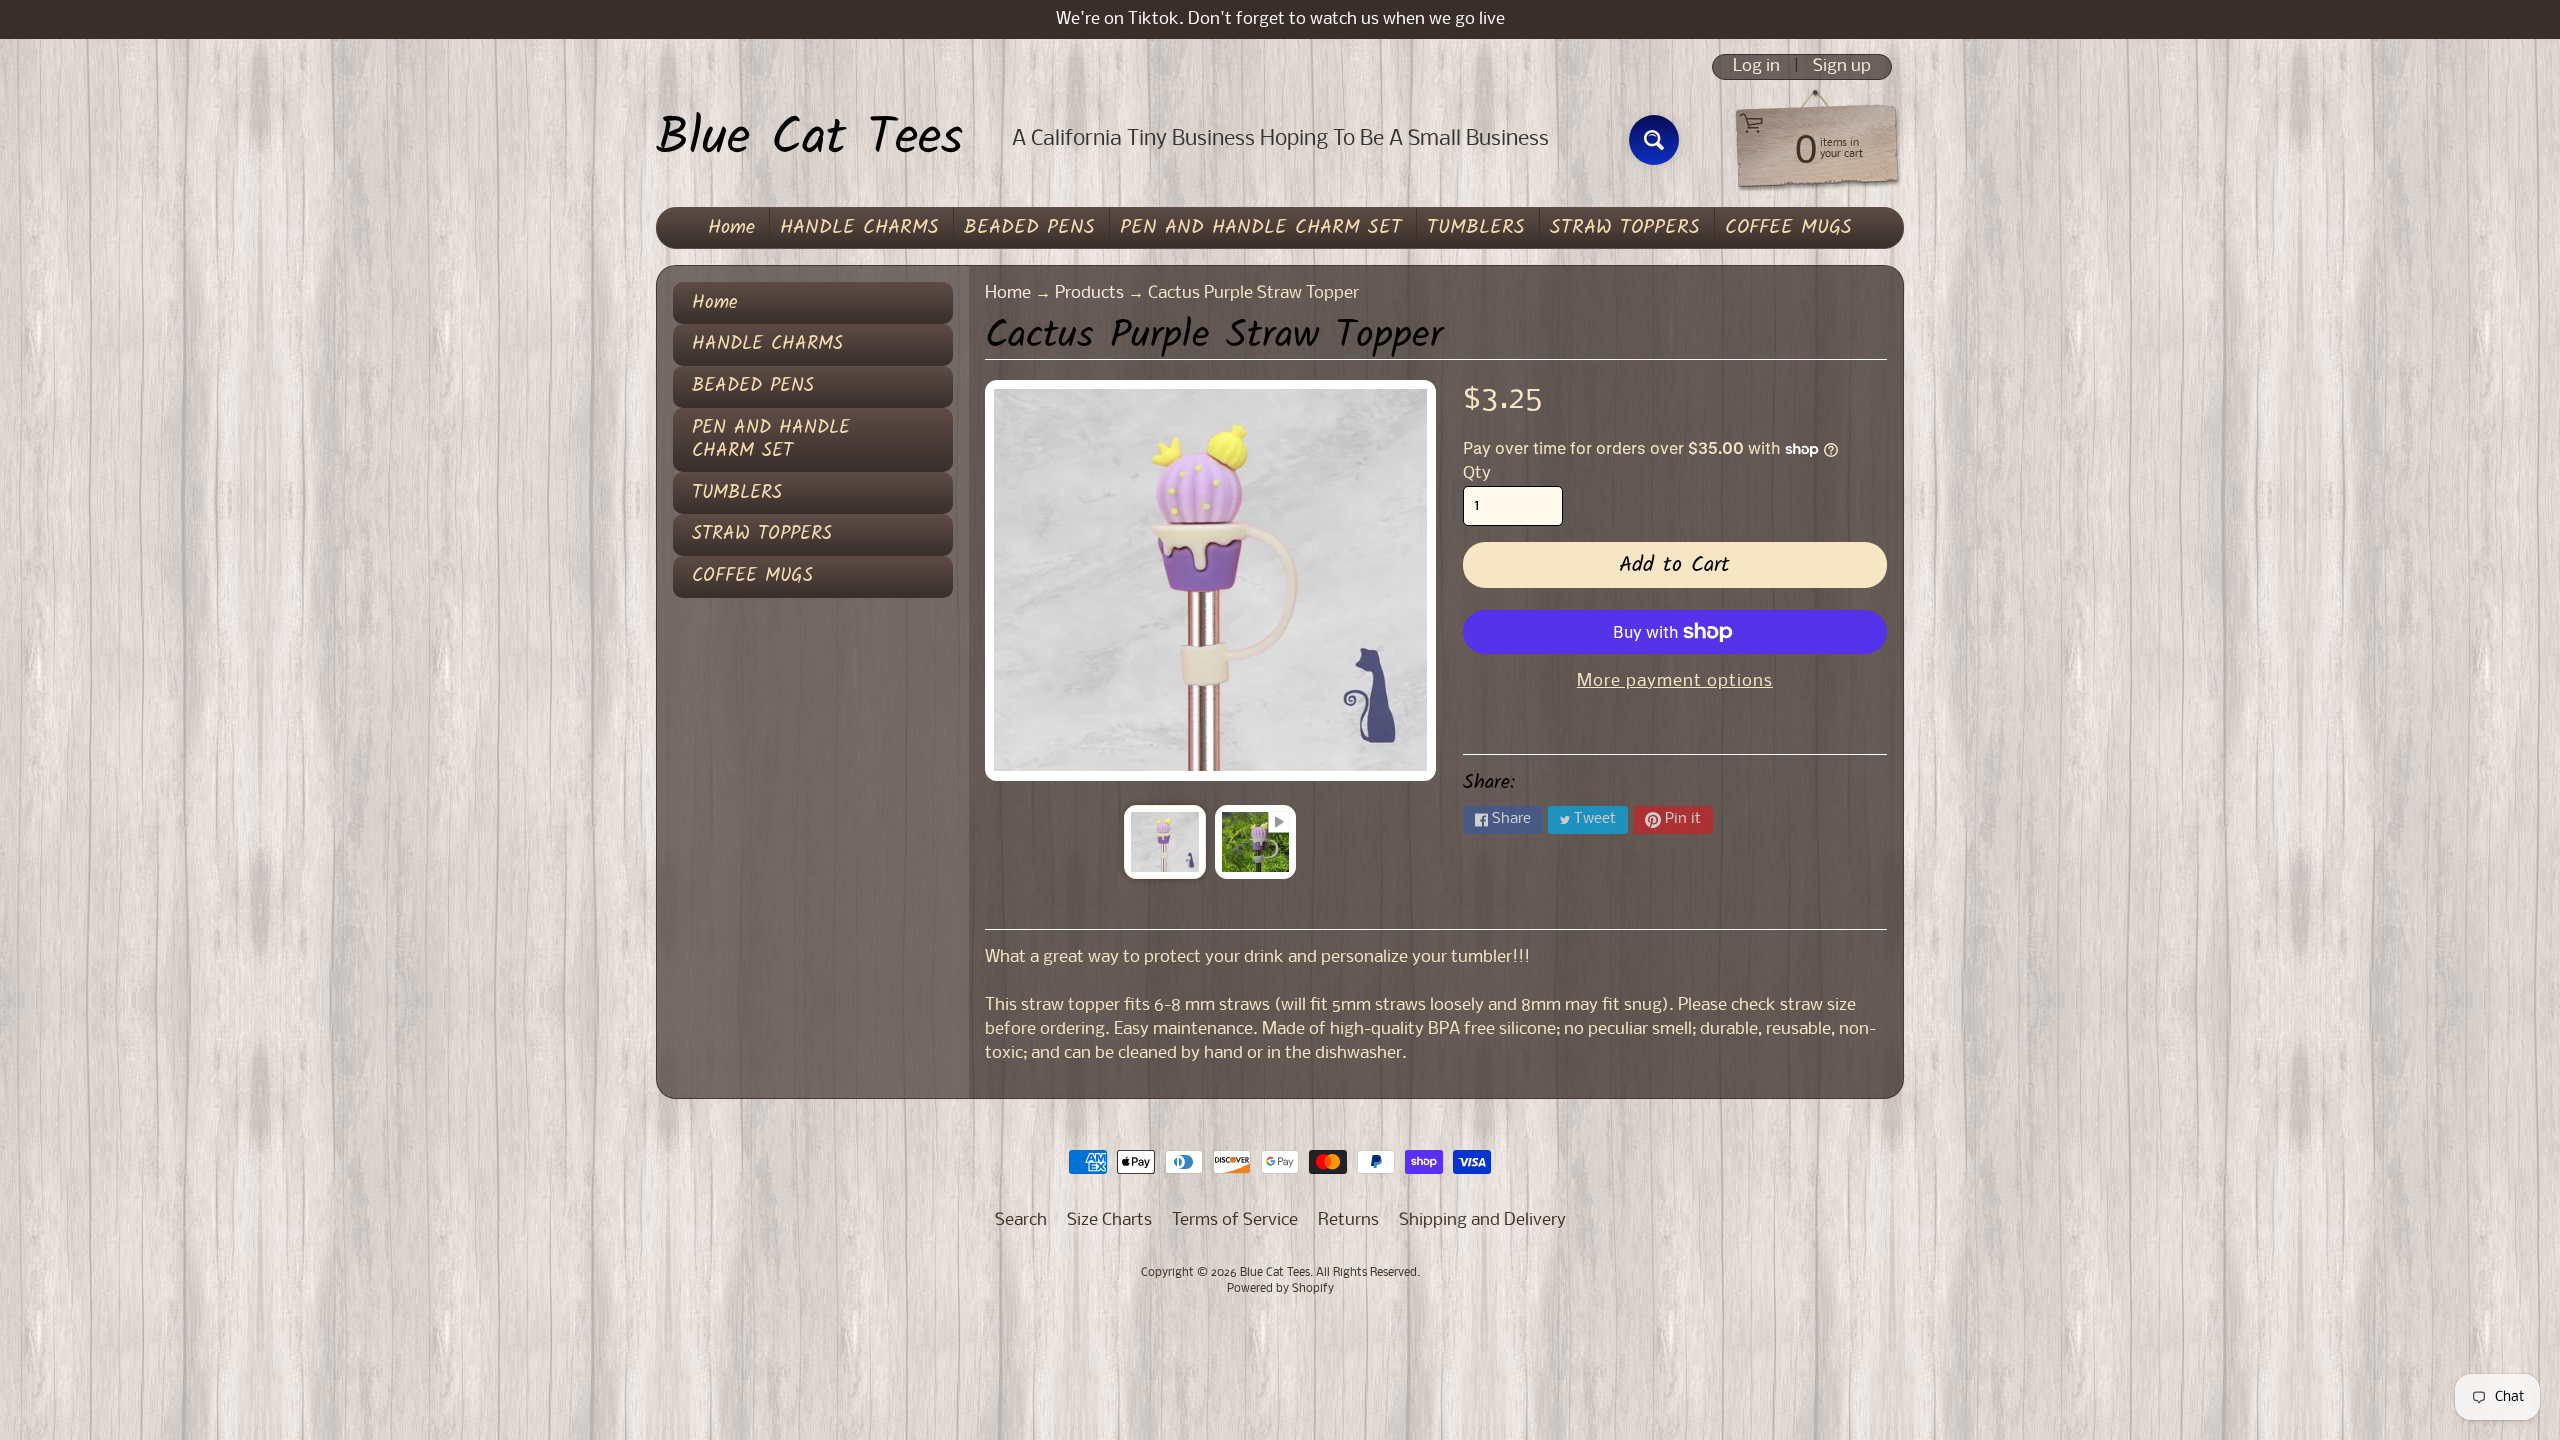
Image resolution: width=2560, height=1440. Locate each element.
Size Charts (1109, 1220)
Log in (1756, 67)
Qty (1477, 473)
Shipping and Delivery (1482, 1220)
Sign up (1842, 67)
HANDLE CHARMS (859, 228)
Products (1089, 293)
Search (1021, 1220)
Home (731, 228)
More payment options (1675, 681)
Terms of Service (1235, 1220)
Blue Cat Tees (809, 140)
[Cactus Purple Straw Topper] (1164, 841)
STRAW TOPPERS (1625, 228)
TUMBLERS (1476, 228)
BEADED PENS (1029, 228)
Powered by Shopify (1280, 1289)
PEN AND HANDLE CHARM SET (1261, 228)
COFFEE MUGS (1788, 228)
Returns (1348, 1220)
